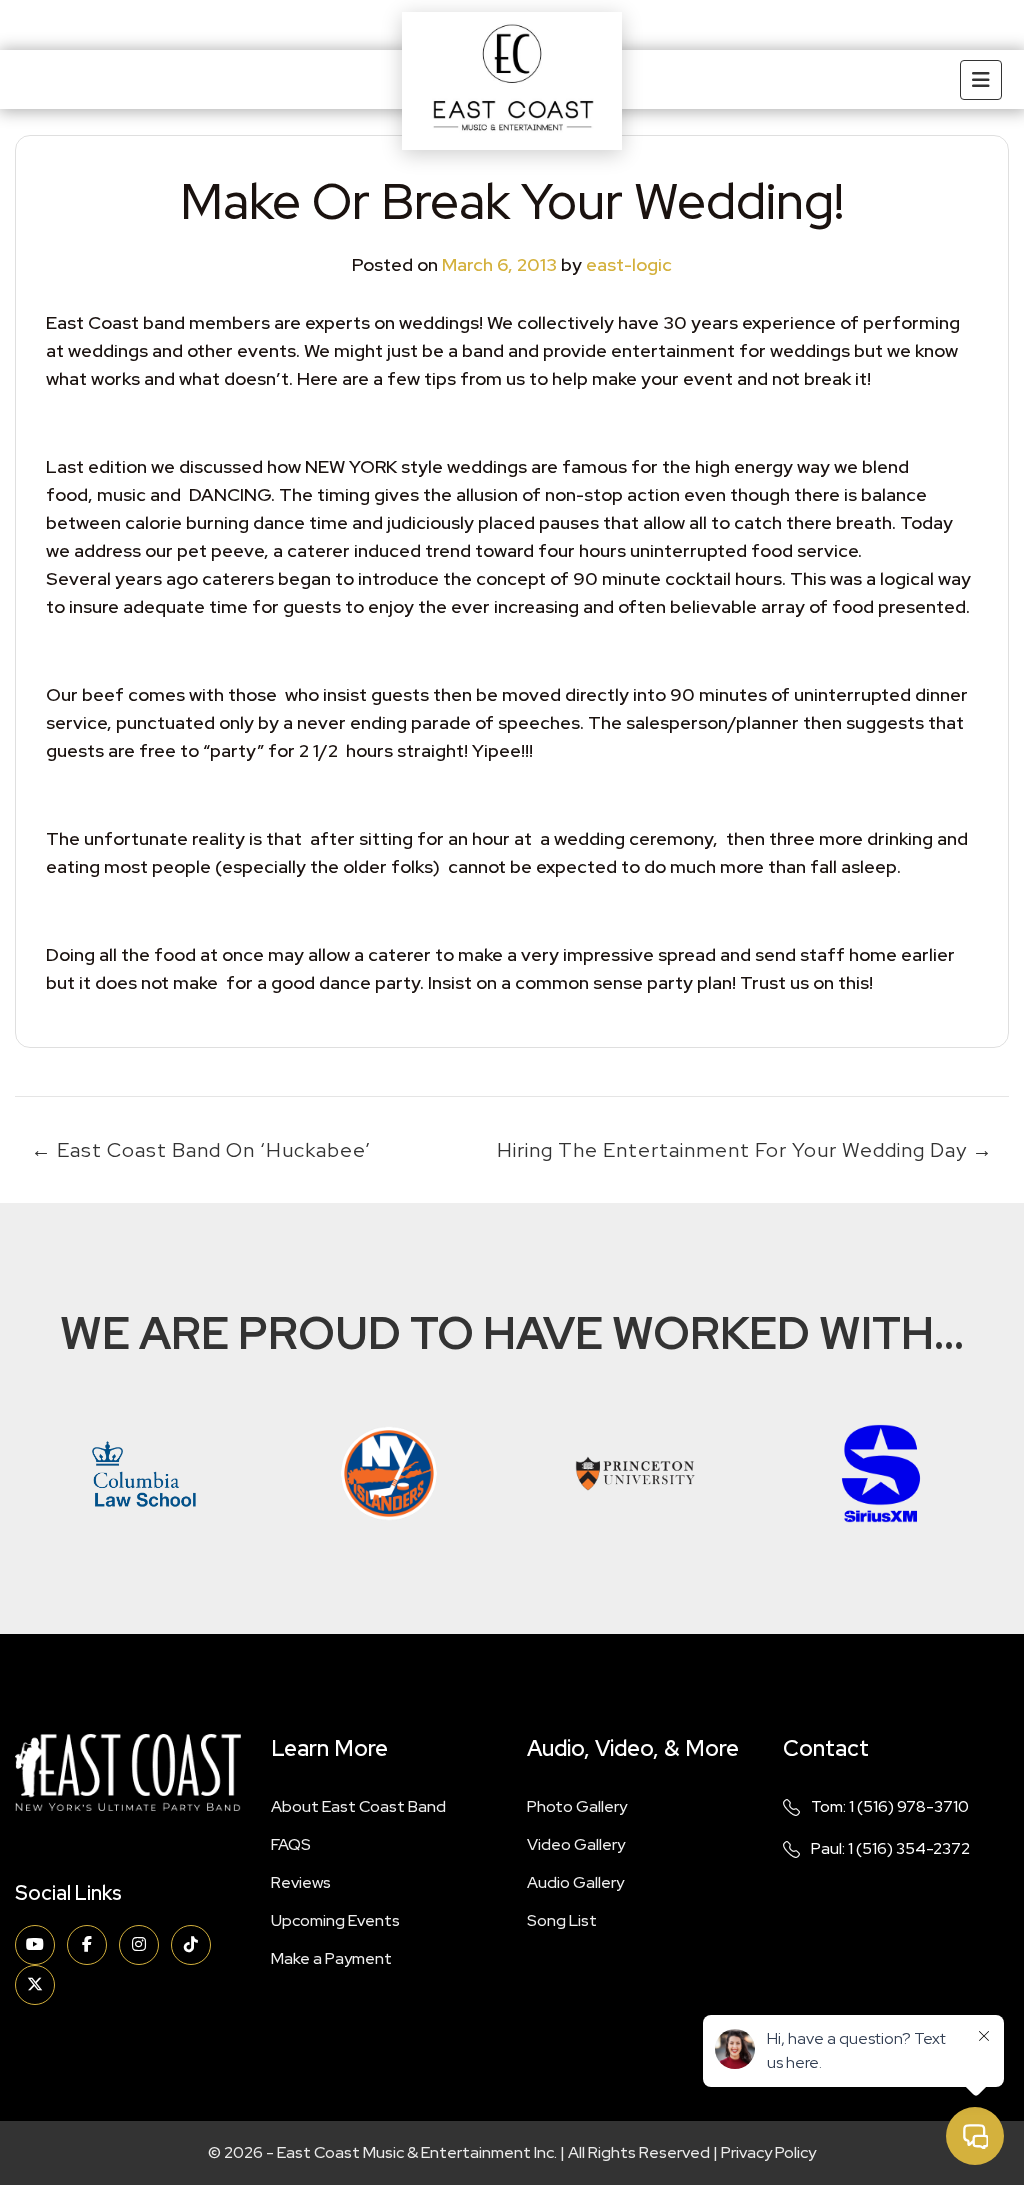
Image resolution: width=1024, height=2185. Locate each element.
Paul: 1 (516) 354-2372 (890, 1848)
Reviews (301, 1882)
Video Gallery (576, 1844)
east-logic (629, 264)
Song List (562, 1920)
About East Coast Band (358, 1806)
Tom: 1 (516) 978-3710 (890, 1806)
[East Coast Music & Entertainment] (512, 81)
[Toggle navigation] (981, 80)
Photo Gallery (577, 1806)
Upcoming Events (335, 1920)
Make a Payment (331, 1958)
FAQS (291, 1844)
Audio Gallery (575, 1882)
